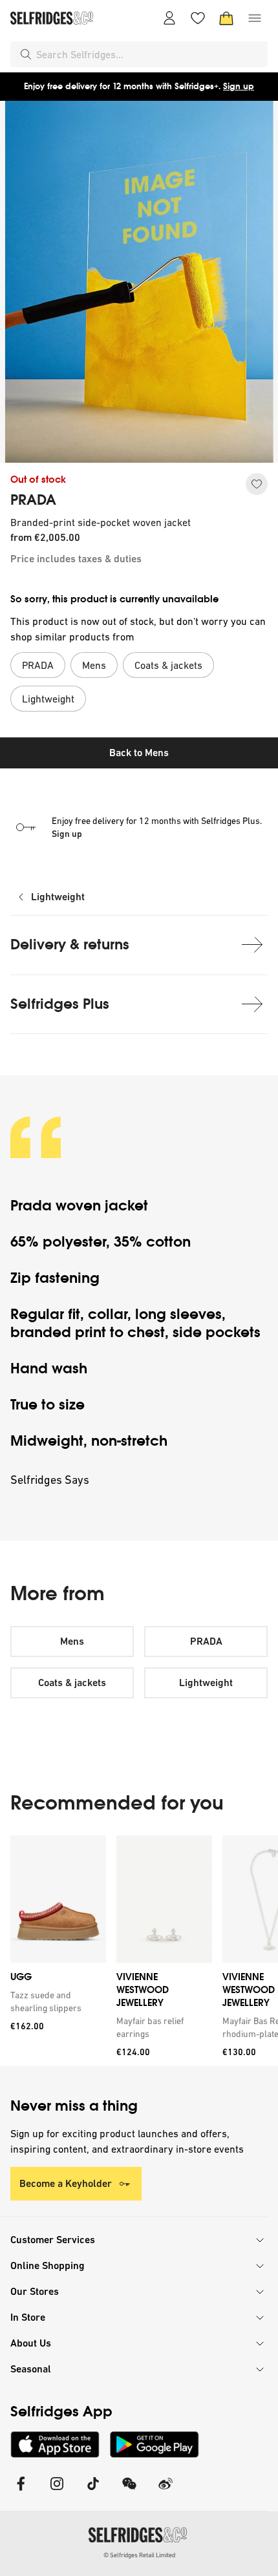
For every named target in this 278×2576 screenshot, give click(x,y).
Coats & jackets (72, 1683)
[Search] (26, 54)
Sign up (239, 86)
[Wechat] (129, 2492)
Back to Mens (139, 753)
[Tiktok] (93, 2492)
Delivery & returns (70, 945)
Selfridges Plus (60, 1004)
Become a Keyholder (66, 2183)
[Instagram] (57, 2492)
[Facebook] (21, 2492)
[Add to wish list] (257, 484)
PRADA (33, 500)
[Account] (169, 18)
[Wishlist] (198, 18)
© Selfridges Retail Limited (139, 2555)
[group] (139, 1951)
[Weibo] (166, 2492)
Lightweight (58, 897)
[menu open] (255, 18)
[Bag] (226, 18)
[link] (56, 2001)
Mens (72, 1641)
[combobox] (149, 54)
